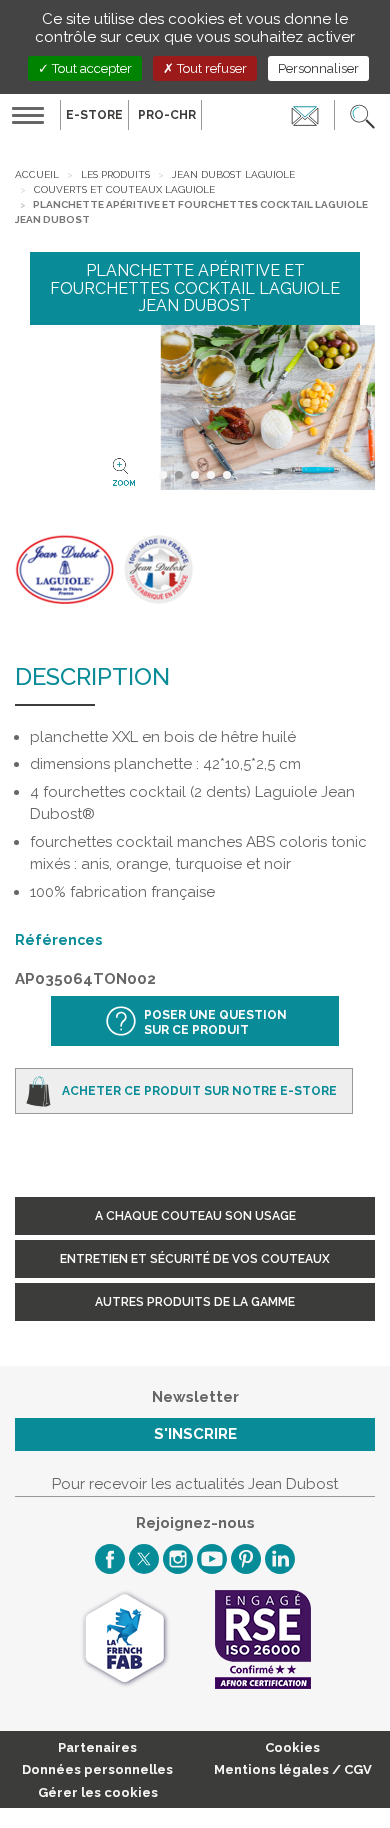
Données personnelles (97, 1769)
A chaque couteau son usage (195, 1216)
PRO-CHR (167, 115)
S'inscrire (195, 1434)
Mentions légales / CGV (293, 1769)
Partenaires (97, 1747)
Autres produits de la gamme (195, 1302)
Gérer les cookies (98, 1792)
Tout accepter (90, 68)
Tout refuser (210, 68)
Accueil (37, 174)
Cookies (292, 1747)
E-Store (94, 115)
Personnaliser (318, 68)
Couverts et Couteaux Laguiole (124, 189)
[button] (362, 115)
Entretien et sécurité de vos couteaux (195, 1259)
